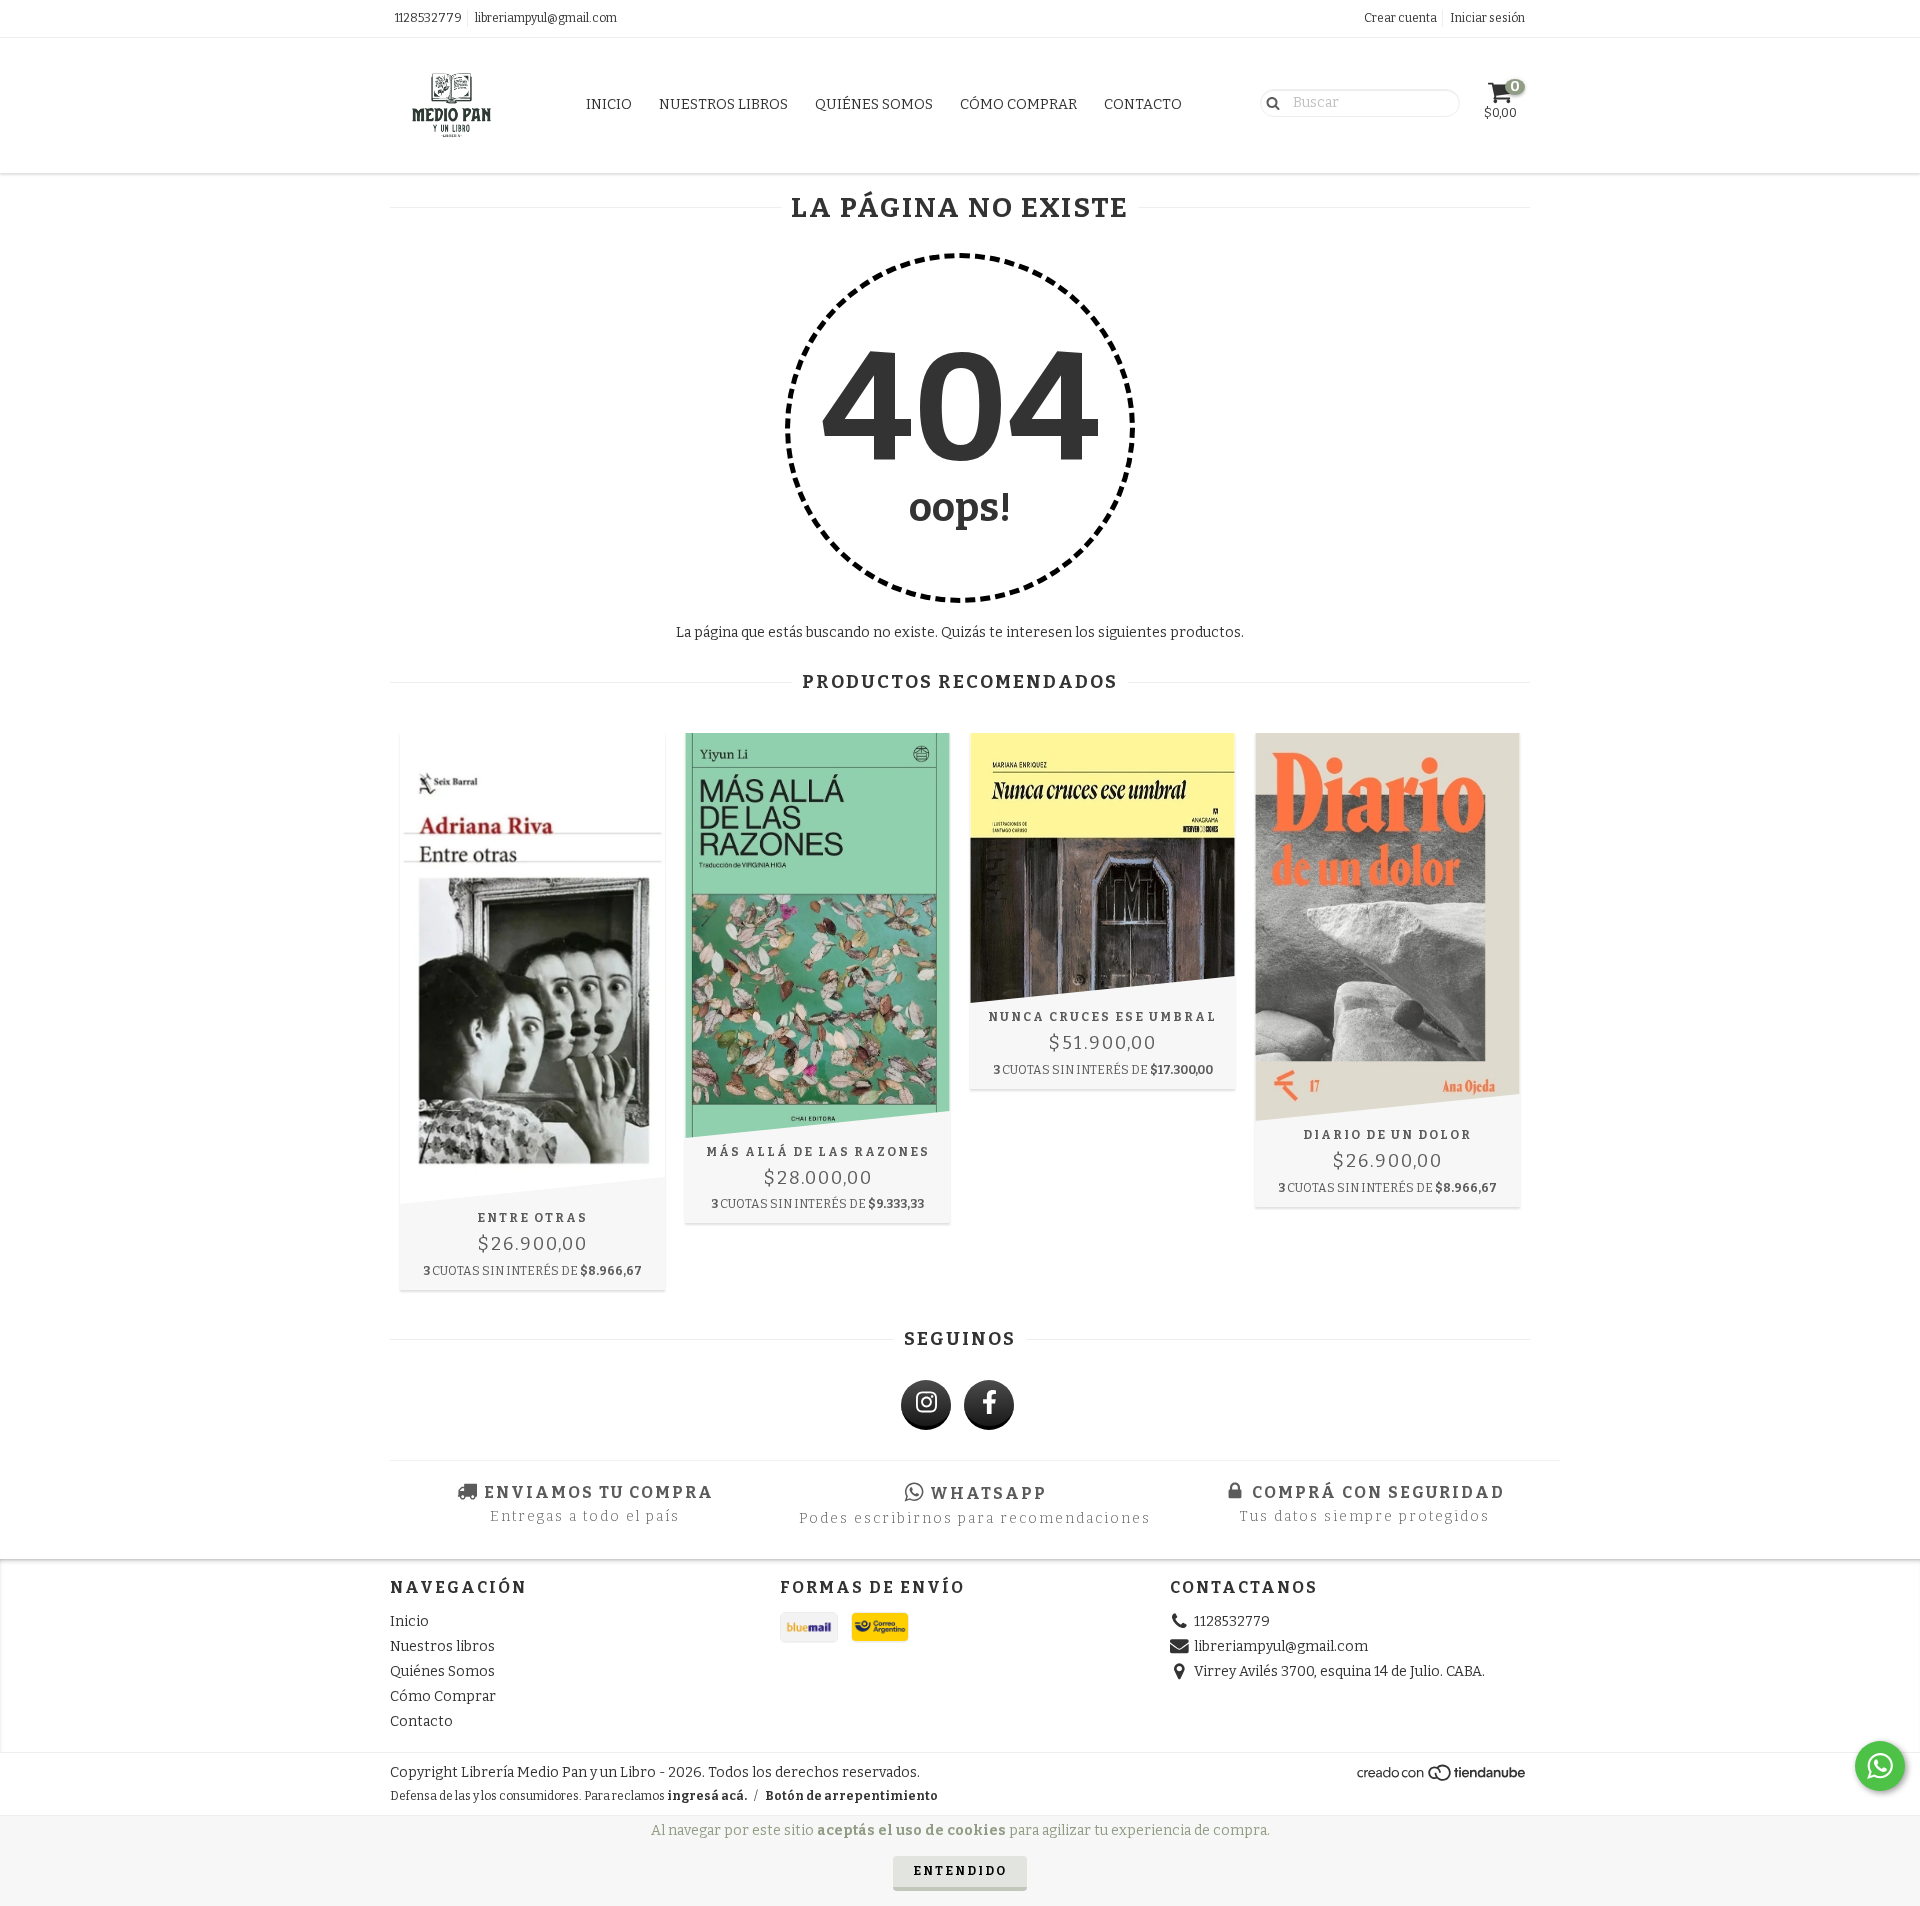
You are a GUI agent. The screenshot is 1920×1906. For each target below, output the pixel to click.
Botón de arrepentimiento (851, 1796)
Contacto (1143, 104)
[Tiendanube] (1442, 1778)
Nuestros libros (723, 104)
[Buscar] (1268, 102)
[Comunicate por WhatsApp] (1880, 1766)
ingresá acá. (707, 1796)
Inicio (609, 104)
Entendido (960, 1871)
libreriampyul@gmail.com (546, 18)
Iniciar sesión (1487, 18)
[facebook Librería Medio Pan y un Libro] (989, 1405)
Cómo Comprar (1018, 104)
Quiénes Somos (874, 104)
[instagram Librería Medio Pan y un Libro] (926, 1405)
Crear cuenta (1400, 18)
